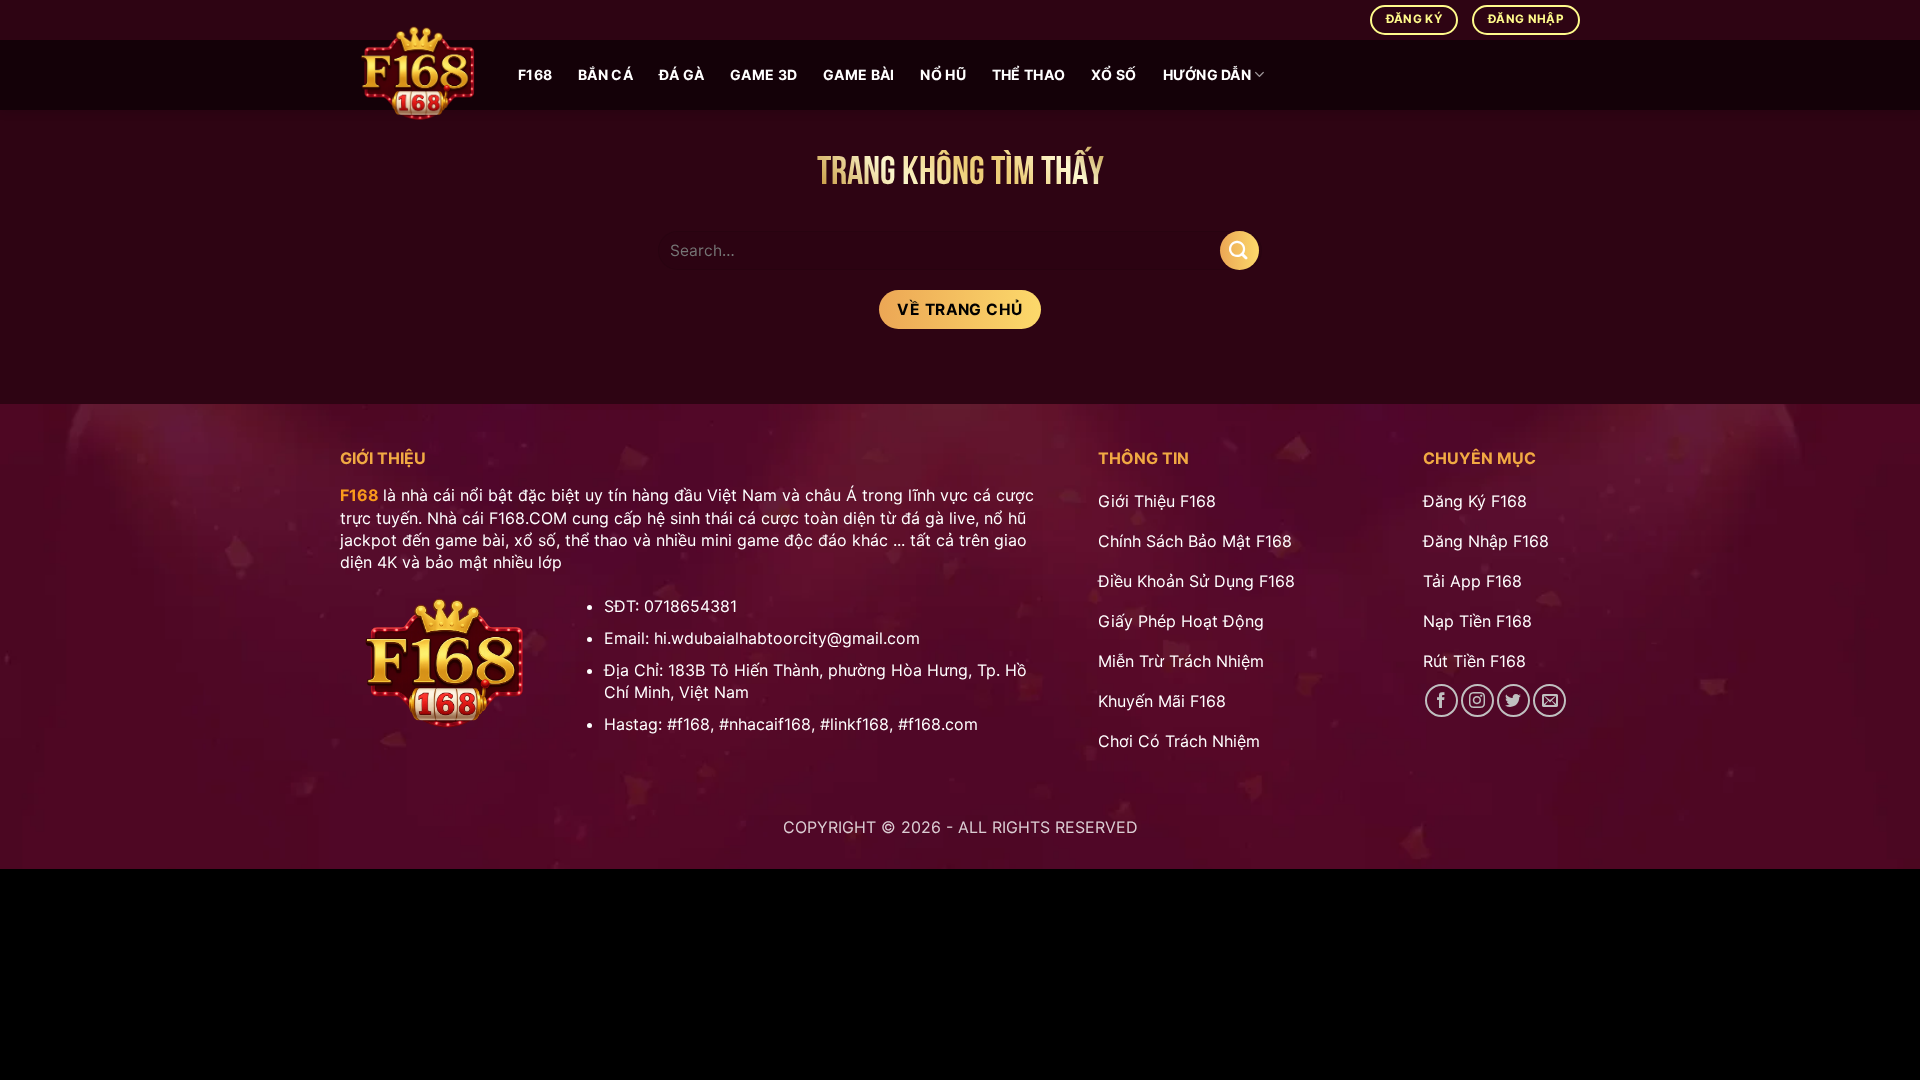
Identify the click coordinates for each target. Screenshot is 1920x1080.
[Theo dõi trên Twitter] (1513, 700)
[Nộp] (1239, 250)
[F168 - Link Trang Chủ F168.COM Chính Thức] (414, 75)
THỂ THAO (1028, 74)
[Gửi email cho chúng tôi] (1549, 700)
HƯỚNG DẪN (1207, 74)
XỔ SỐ (1113, 74)
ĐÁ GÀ (681, 74)
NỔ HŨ (942, 74)
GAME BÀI (858, 74)
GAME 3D (763, 74)
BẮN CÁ (605, 74)
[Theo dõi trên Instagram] (1477, 700)
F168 (535, 74)
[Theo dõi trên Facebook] (1441, 700)
